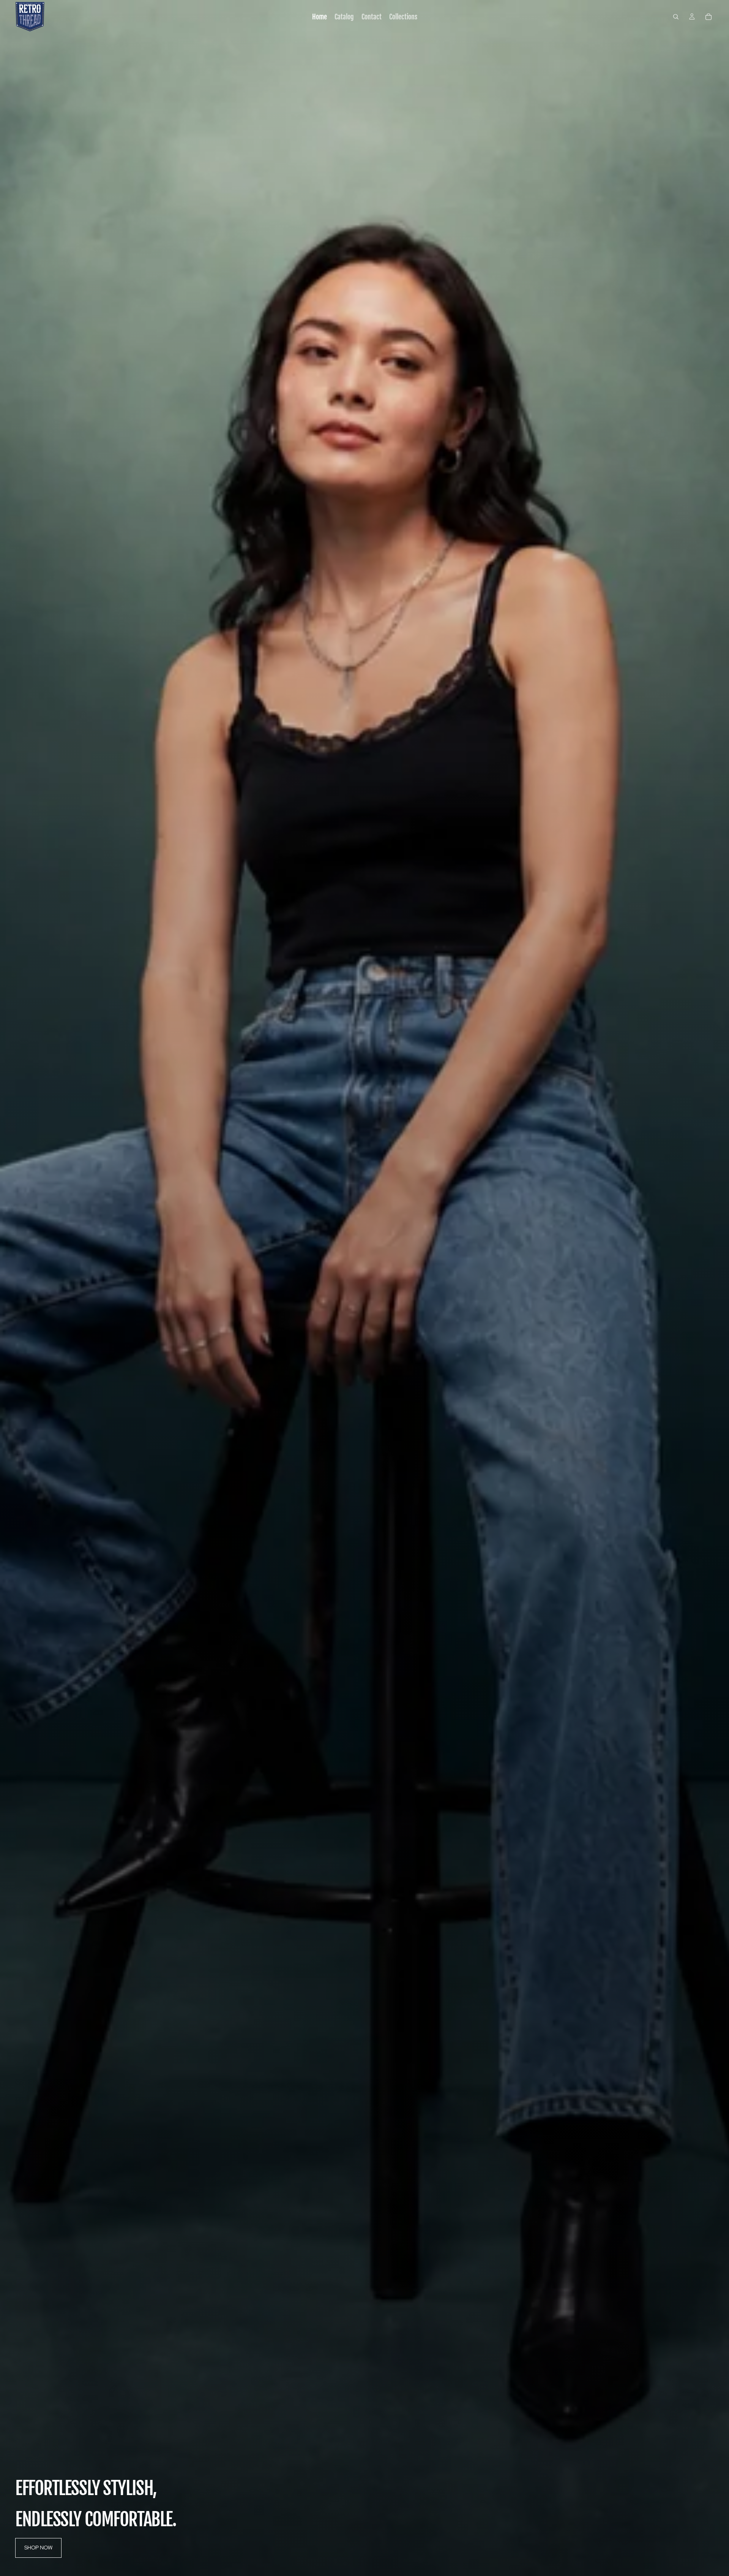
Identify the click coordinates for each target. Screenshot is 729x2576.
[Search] (676, 17)
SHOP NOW (38, 2548)
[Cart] (708, 17)
